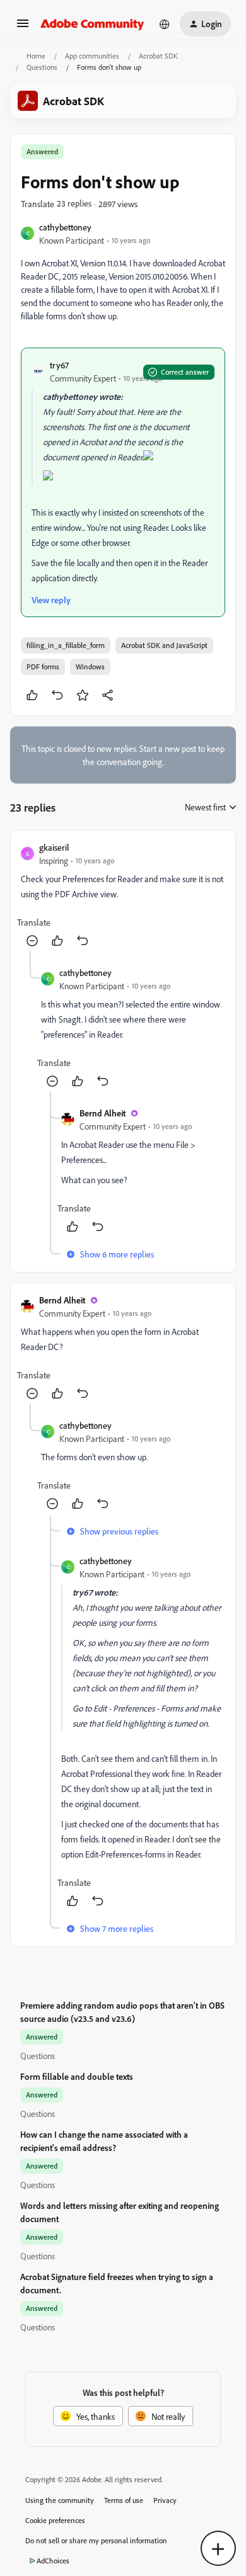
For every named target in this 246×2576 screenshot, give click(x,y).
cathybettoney (65, 227)
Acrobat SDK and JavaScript (164, 645)
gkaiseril (54, 847)
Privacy (165, 2500)
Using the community (60, 2500)
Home (36, 56)
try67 (59, 365)
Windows (90, 667)
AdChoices (53, 2561)
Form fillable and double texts (77, 2076)
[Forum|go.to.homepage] (92, 24)
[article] (123, 896)
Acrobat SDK (158, 56)
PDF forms (43, 667)
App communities (92, 56)
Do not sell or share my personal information (96, 2540)
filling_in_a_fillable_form (66, 645)
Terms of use (124, 2500)
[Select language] (165, 24)
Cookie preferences (55, 2520)
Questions (42, 67)
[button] (23, 27)
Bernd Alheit (102, 1113)
